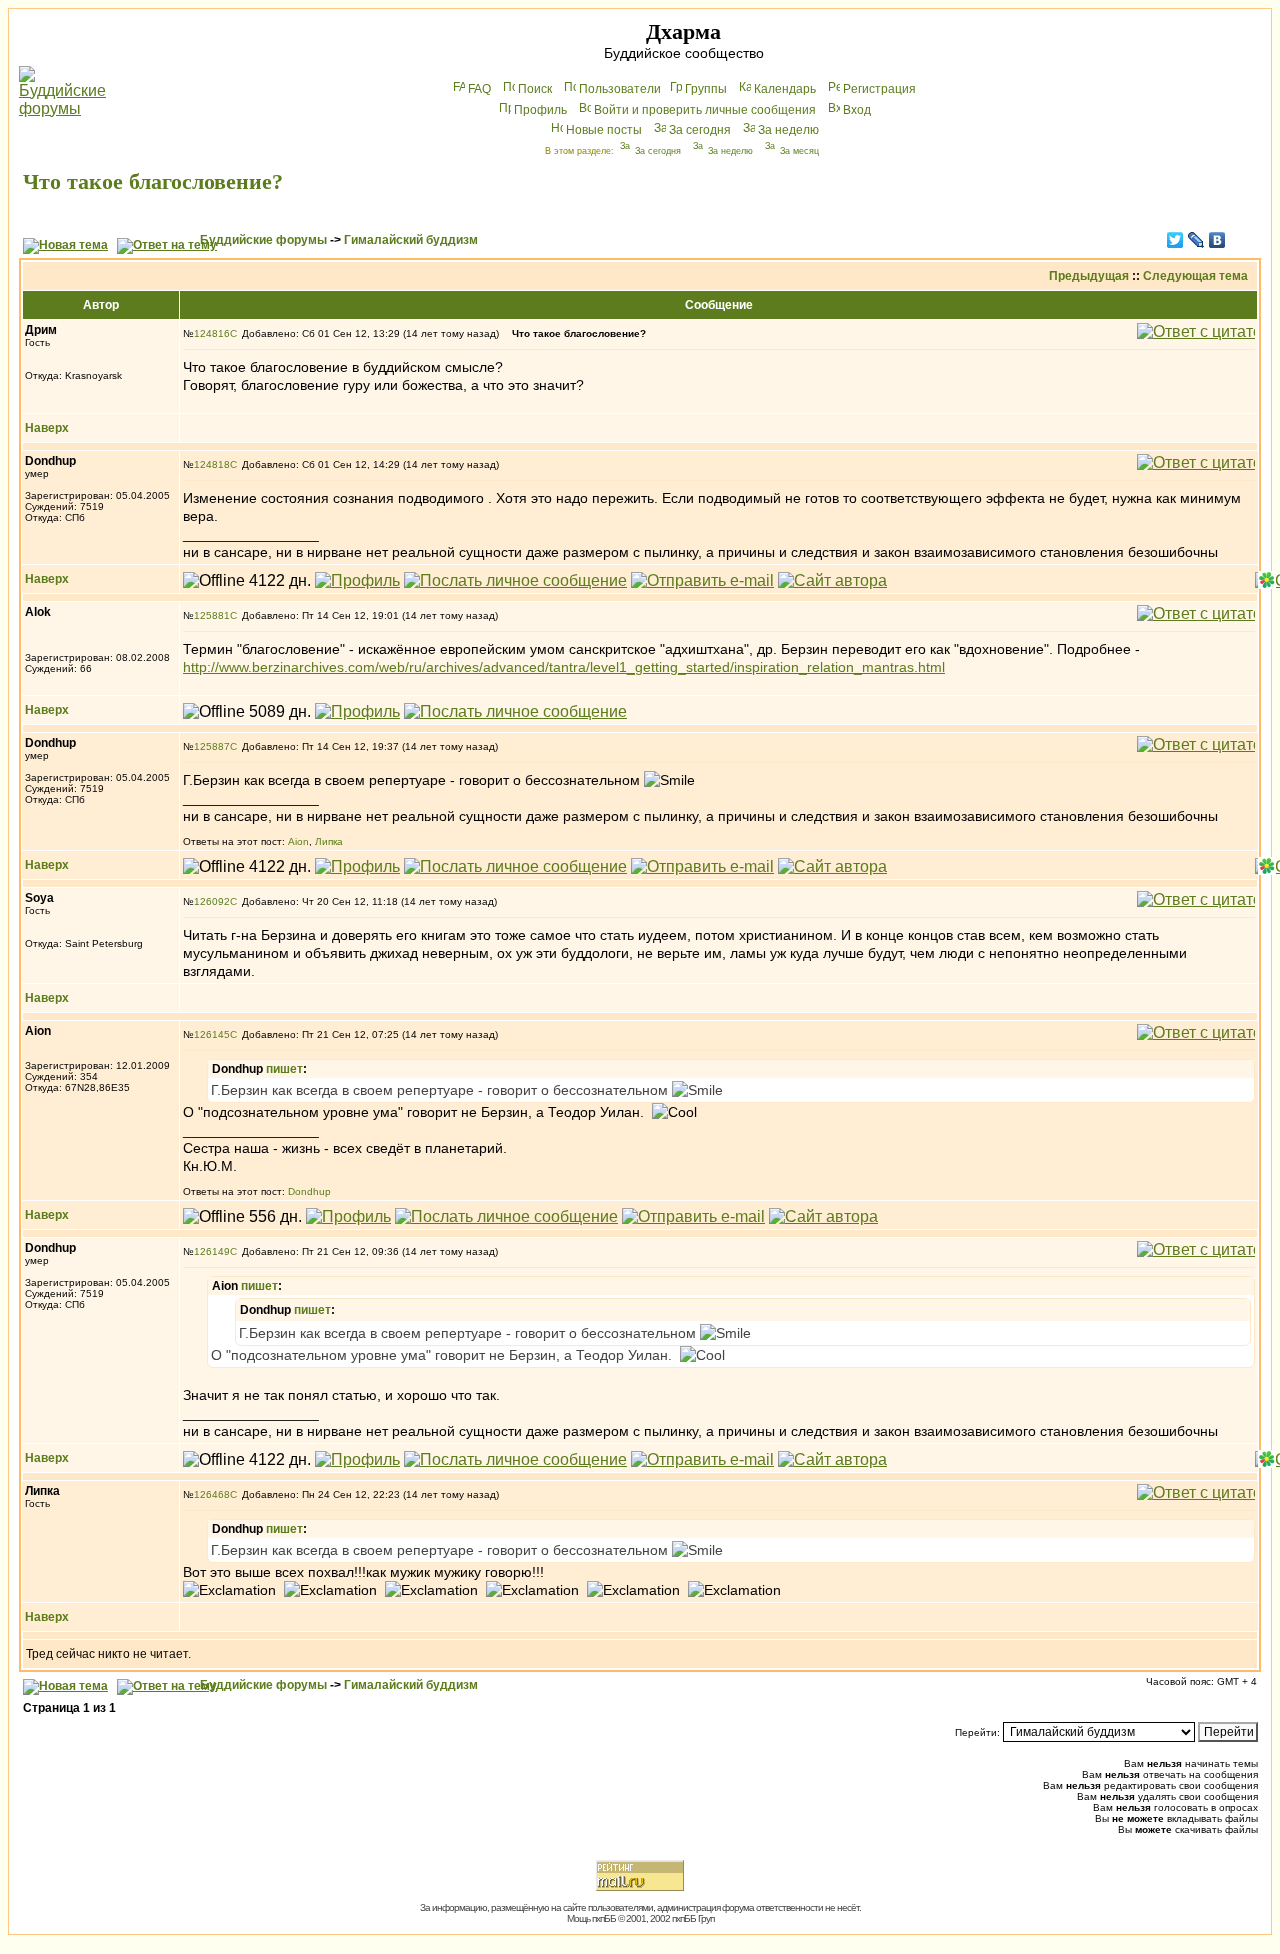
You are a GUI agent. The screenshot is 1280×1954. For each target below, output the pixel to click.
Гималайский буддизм (411, 240)
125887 (212, 746)
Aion (298, 841)
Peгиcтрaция (879, 89)
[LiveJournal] (1196, 240)
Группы (706, 89)
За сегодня (700, 130)
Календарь (785, 89)
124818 (212, 464)
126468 (212, 1494)
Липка (329, 841)
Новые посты (604, 130)
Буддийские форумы (263, 240)
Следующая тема (1195, 276)
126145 (212, 1034)
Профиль (540, 110)
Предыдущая (1089, 276)
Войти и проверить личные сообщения (705, 110)
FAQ (479, 89)
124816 (212, 333)
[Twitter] (1175, 240)
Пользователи (620, 89)
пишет (284, 1069)
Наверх (47, 428)
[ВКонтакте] (1217, 240)
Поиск (535, 89)
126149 (212, 1251)
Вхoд (857, 110)
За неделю (788, 130)
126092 (212, 901)
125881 (212, 615)
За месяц (799, 151)
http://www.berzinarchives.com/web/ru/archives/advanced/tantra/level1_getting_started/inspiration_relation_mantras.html (564, 667)
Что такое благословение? (153, 181)
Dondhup (309, 1191)
